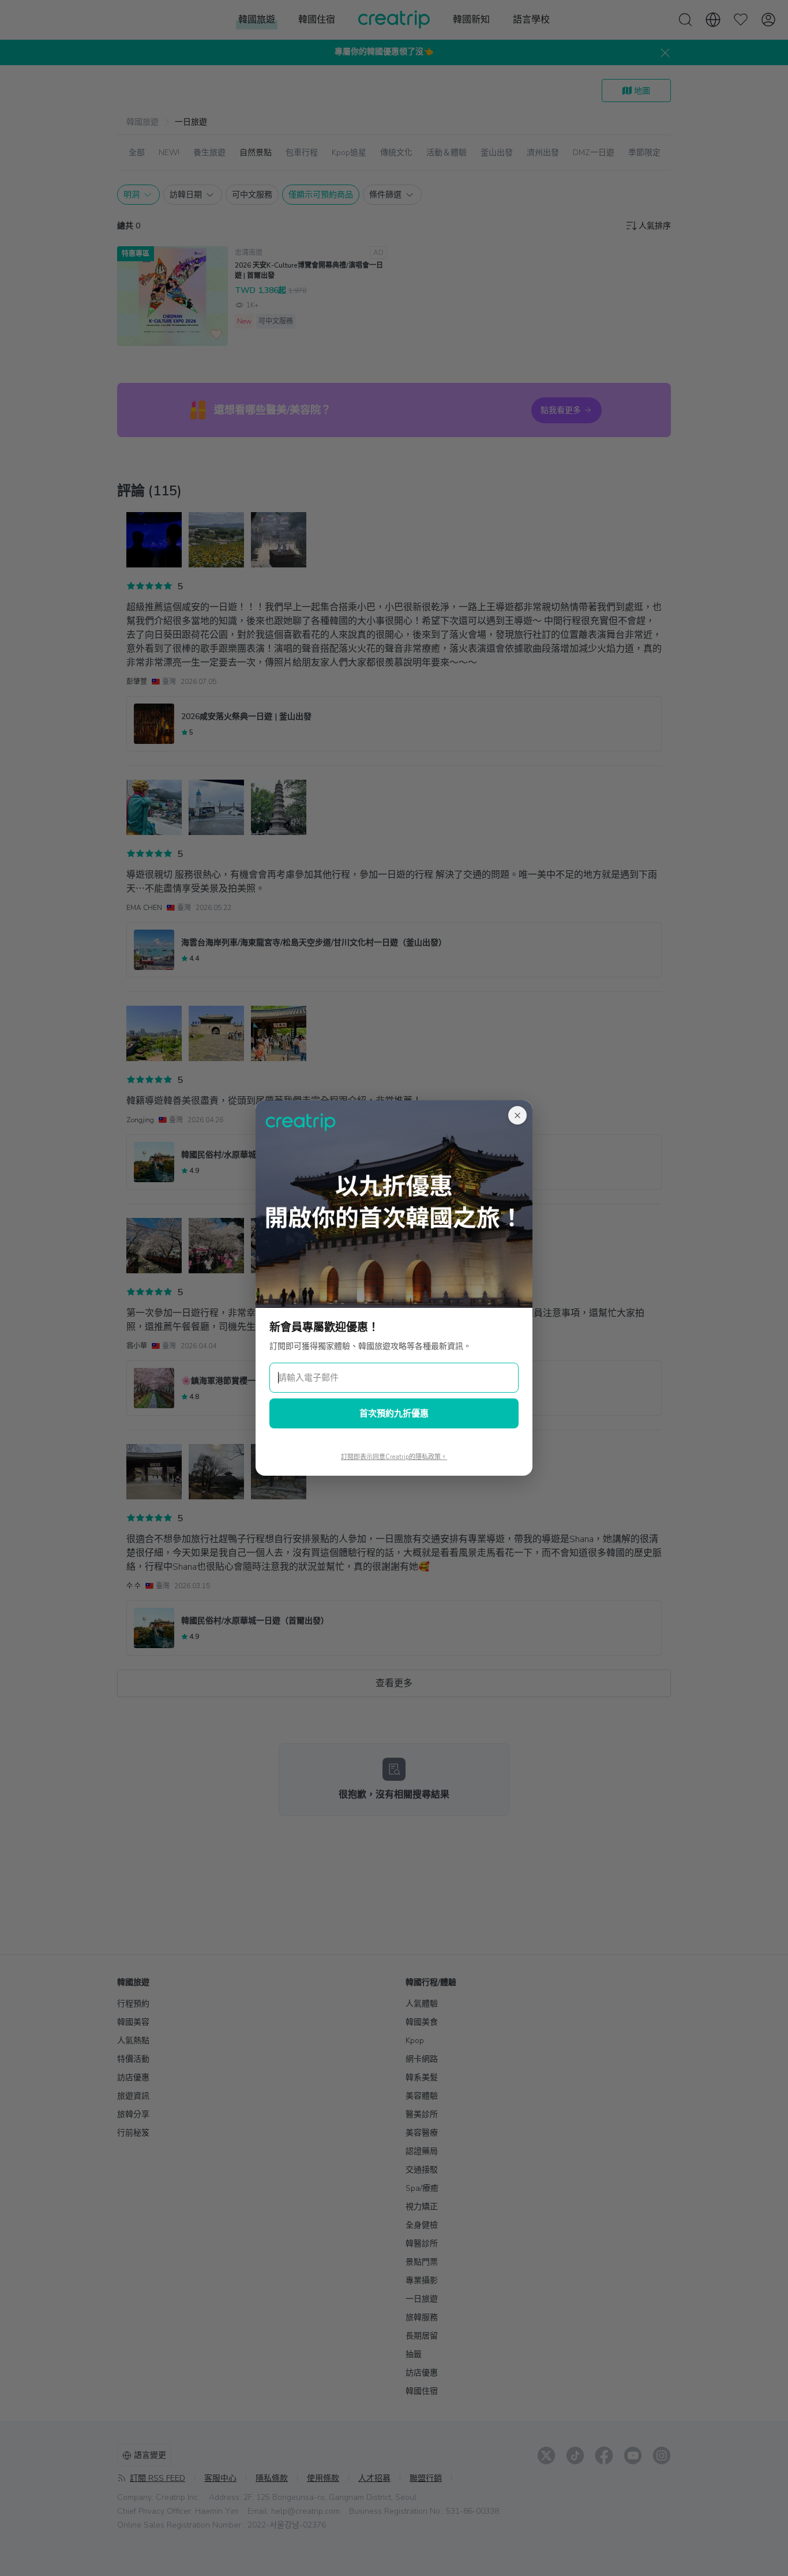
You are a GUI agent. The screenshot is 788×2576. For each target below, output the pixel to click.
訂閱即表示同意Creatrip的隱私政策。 (394, 1457)
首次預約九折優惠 (394, 1413)
